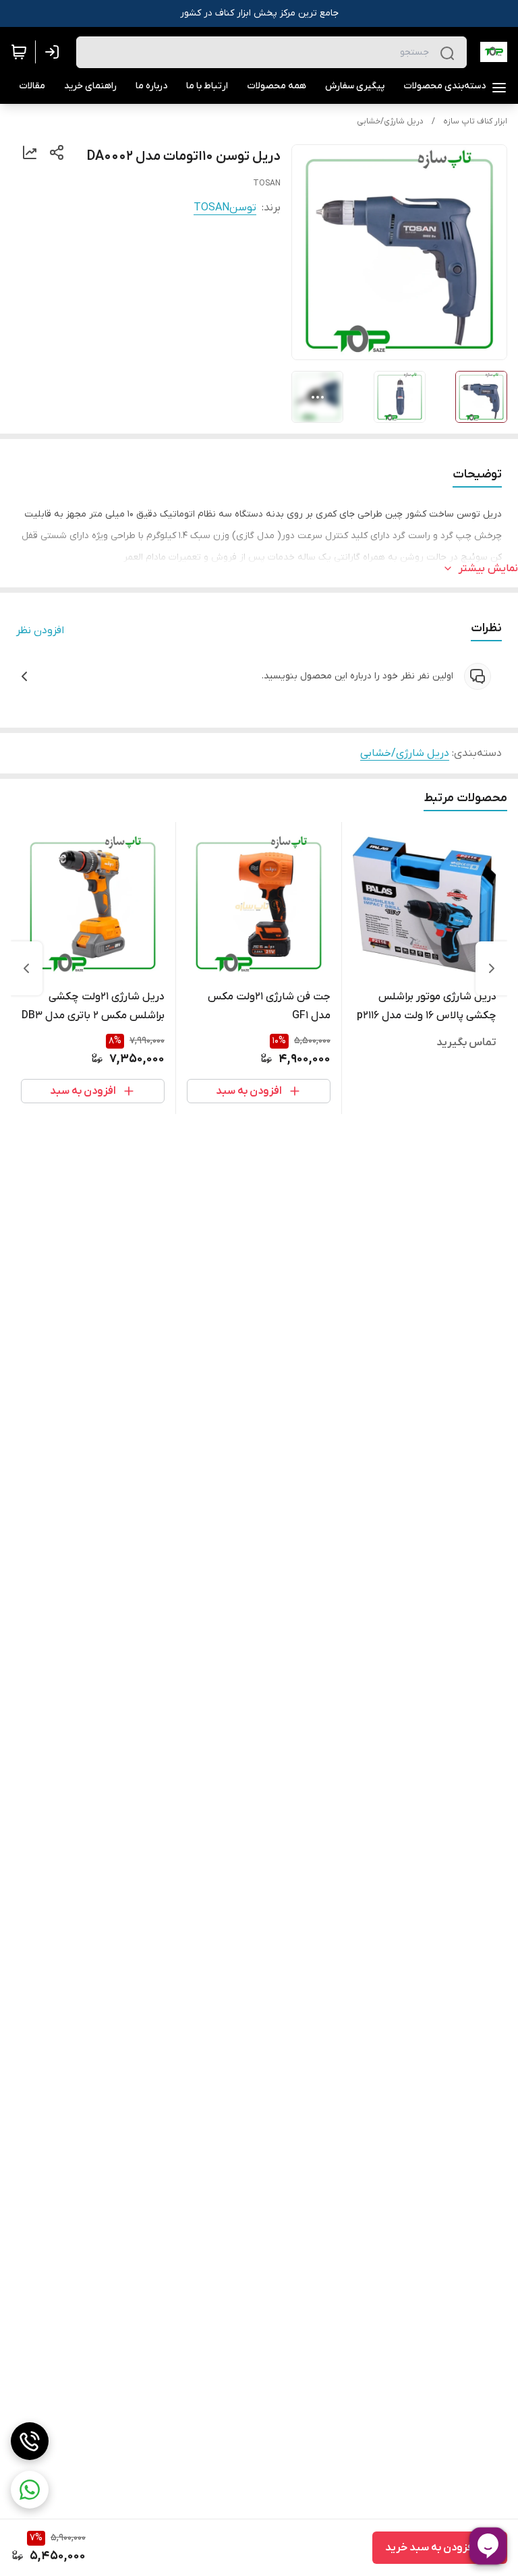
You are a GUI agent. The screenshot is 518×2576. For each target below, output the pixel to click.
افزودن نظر (40, 631)
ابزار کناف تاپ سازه (475, 121)
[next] (26, 968)
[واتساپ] (30, 2490)
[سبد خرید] (19, 52)
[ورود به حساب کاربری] (55, 52)
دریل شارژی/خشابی (390, 121)
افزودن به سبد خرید (430, 2548)
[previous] (492, 968)
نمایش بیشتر (488, 568)
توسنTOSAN (225, 208)
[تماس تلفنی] (30, 2441)
